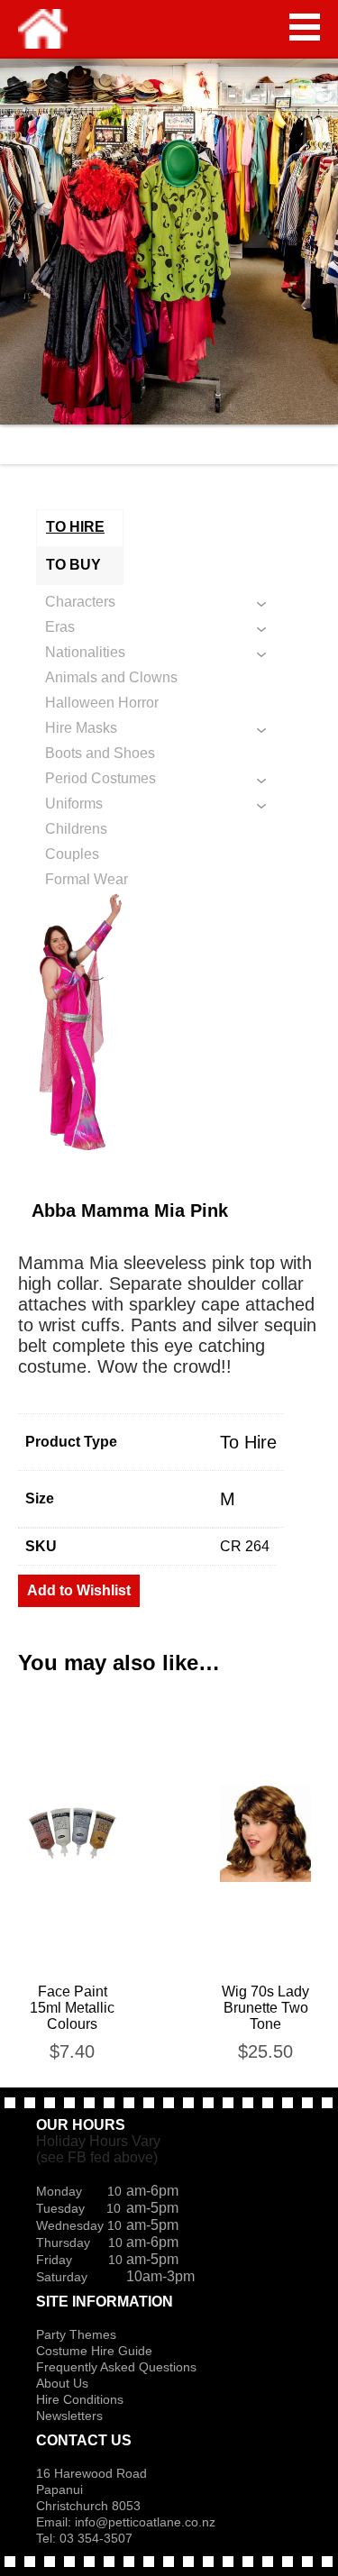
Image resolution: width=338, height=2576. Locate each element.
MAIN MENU (305, 27)
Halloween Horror (102, 703)
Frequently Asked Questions (116, 2367)
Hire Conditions (80, 2399)
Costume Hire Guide (94, 2351)
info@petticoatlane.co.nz (147, 2522)
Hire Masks (81, 728)
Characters (80, 602)
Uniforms (74, 804)
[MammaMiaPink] (169, 1023)
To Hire (248, 1442)
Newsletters (69, 2416)
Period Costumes (100, 778)
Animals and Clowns (111, 677)
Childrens (76, 829)
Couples (72, 854)
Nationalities (85, 652)
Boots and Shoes (100, 753)
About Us (62, 2383)
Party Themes (76, 2334)
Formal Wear (87, 879)
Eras (60, 627)
